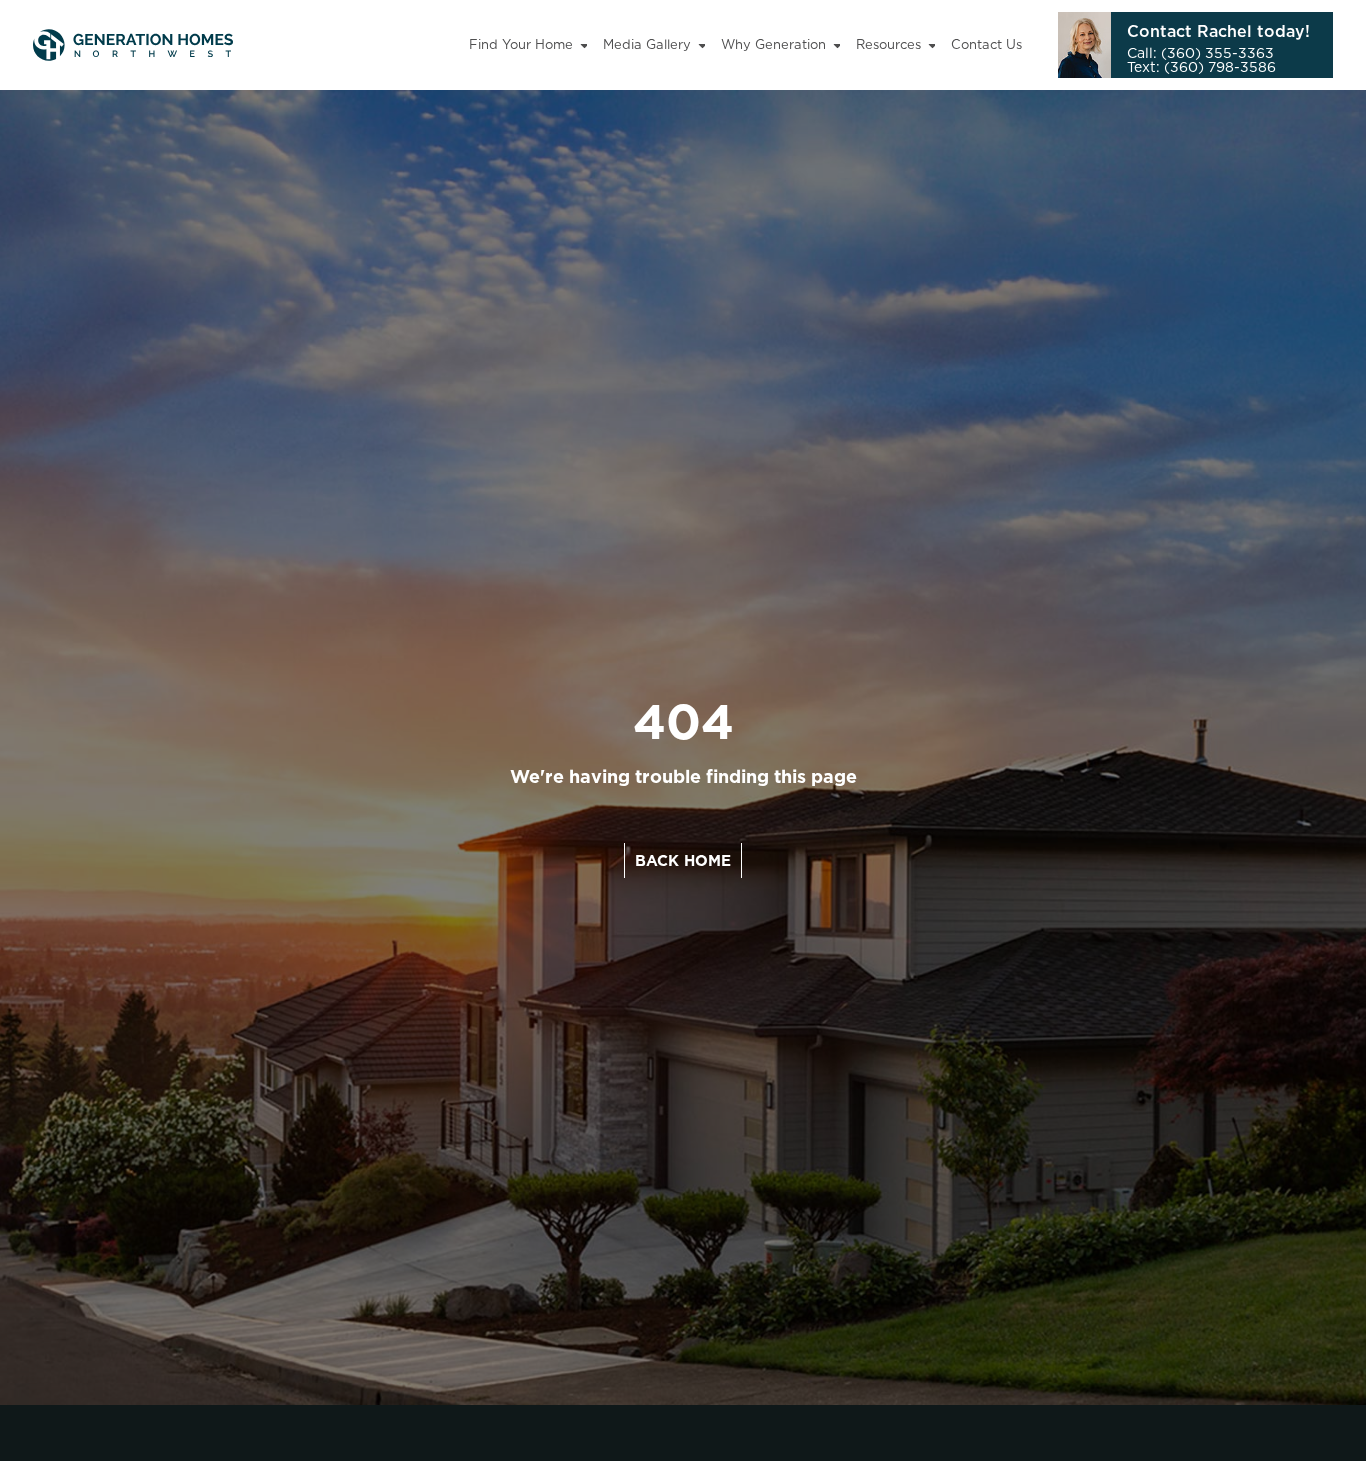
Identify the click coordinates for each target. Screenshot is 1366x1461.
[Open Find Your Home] (584, 45)
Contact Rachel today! (1218, 31)
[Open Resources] (932, 45)
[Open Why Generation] (837, 45)
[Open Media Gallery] (702, 45)
